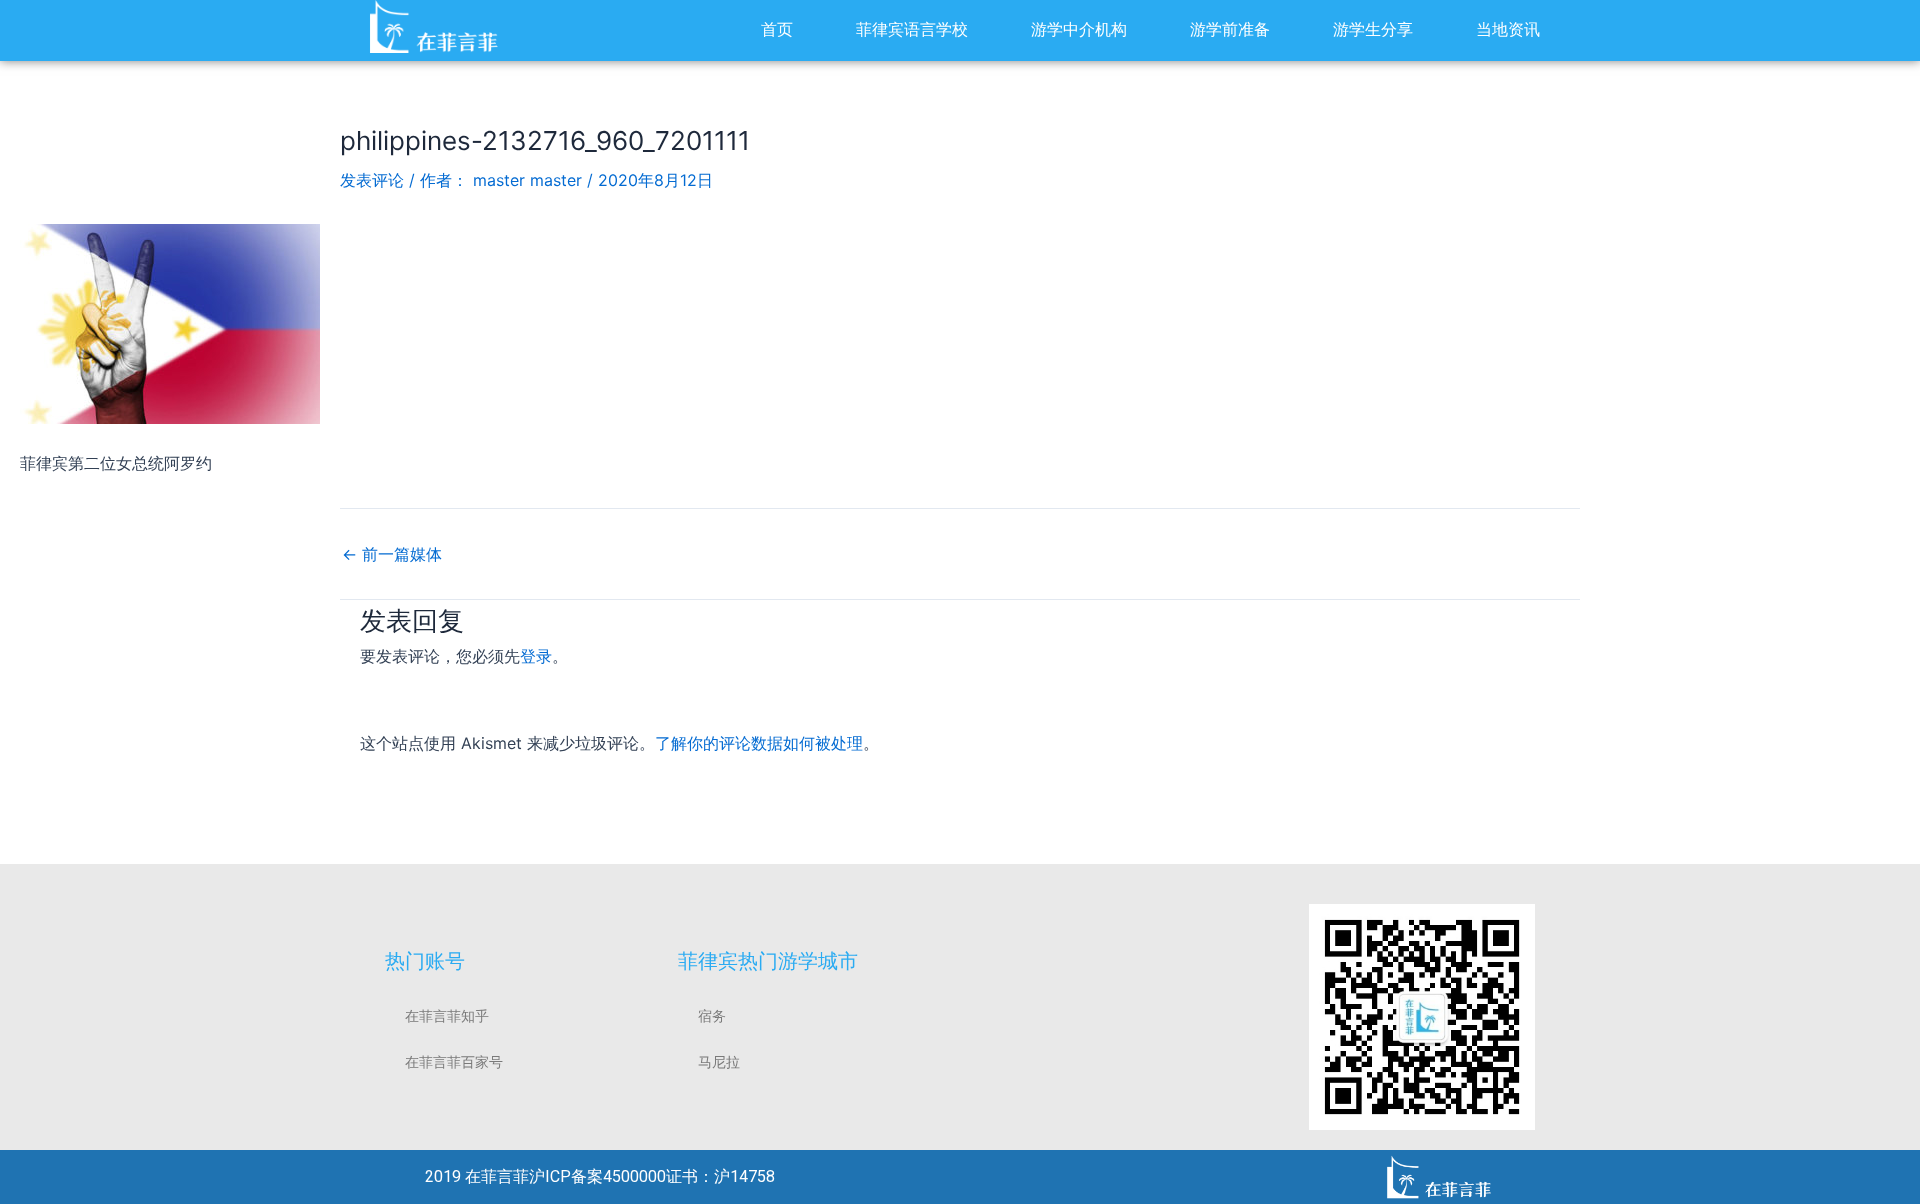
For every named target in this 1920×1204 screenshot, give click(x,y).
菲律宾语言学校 (912, 29)
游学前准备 (1230, 29)
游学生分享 (1373, 29)
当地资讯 (1508, 29)
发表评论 (372, 180)
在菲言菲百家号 (454, 1062)
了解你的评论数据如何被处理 (759, 743)
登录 (536, 656)
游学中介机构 (1079, 29)
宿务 (712, 1016)
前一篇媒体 (392, 554)
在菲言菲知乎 (447, 1016)
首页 (777, 29)
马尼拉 (719, 1062)
